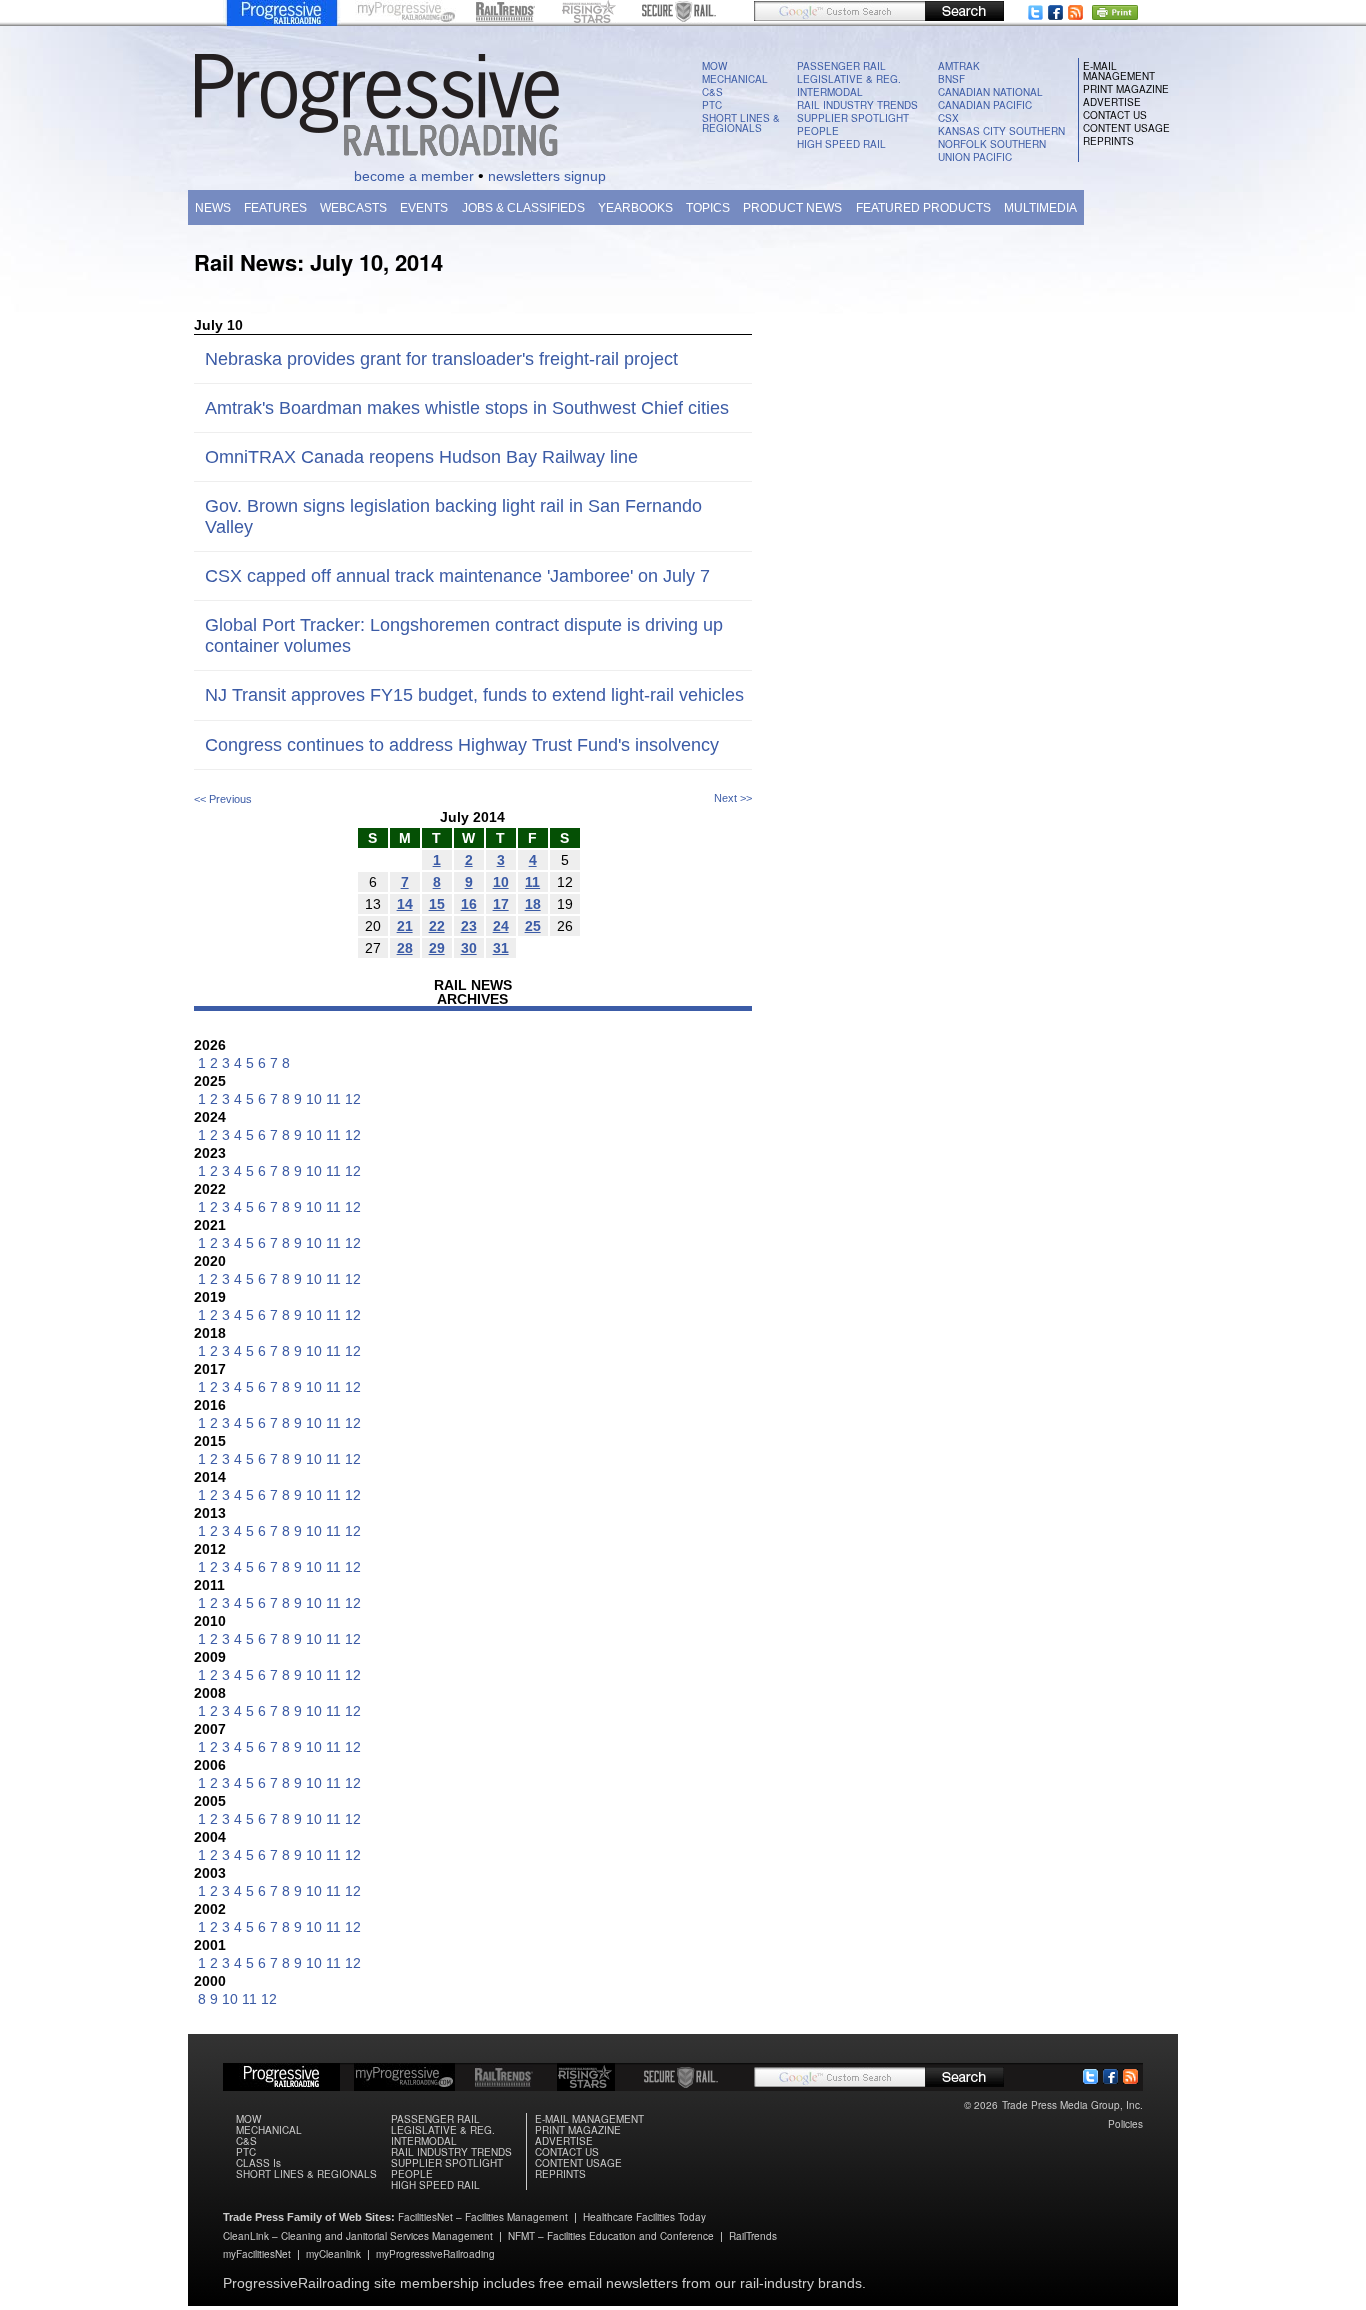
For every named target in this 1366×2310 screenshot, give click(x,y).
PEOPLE (818, 131)
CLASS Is (258, 2163)
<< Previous (223, 799)
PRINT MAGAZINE (1126, 89)
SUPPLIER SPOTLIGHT (853, 118)
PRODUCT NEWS (792, 208)
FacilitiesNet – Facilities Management (483, 2217)
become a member (414, 176)
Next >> (733, 798)
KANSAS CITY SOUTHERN (1001, 131)
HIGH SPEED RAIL (841, 144)
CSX (948, 118)
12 (353, 1099)
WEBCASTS (353, 208)
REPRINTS (1108, 141)
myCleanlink (333, 2254)
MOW (714, 66)
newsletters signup (547, 176)
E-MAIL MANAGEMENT (1119, 71)
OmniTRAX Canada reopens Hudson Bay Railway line (421, 457)
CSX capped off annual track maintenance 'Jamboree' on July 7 (457, 576)
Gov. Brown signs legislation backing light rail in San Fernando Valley (453, 516)
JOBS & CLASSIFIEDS (523, 208)
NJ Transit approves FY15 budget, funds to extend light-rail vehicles (474, 695)
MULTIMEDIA (1040, 208)
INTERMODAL (830, 92)
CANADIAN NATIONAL (990, 92)
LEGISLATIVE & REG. (849, 79)
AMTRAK (959, 66)
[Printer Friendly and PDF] (1118, 15)
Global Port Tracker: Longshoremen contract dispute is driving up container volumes (464, 635)
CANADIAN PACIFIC (985, 105)
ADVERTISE (1112, 102)
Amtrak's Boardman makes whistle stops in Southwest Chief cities (467, 408)
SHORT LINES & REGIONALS (741, 123)
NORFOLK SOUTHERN (992, 144)
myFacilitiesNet (257, 2254)
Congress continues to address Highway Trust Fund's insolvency (462, 745)
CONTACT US (1115, 115)
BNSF (951, 79)
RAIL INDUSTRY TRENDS (857, 105)
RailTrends (753, 2236)
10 (314, 1099)
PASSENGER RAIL (841, 66)
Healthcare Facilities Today (644, 2217)
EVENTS (424, 208)
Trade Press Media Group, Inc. (1072, 2105)
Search (964, 11)
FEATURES (275, 208)
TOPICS (708, 208)
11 (333, 1099)
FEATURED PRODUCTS (923, 208)
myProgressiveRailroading (435, 2254)
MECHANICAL (735, 79)
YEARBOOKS (635, 208)
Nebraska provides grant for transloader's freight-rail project (441, 359)
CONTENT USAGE (1126, 128)
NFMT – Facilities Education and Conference (611, 2236)
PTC (712, 105)
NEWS (213, 208)
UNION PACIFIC (975, 157)
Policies (1125, 2124)
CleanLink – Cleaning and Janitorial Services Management (358, 2236)
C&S (712, 92)
